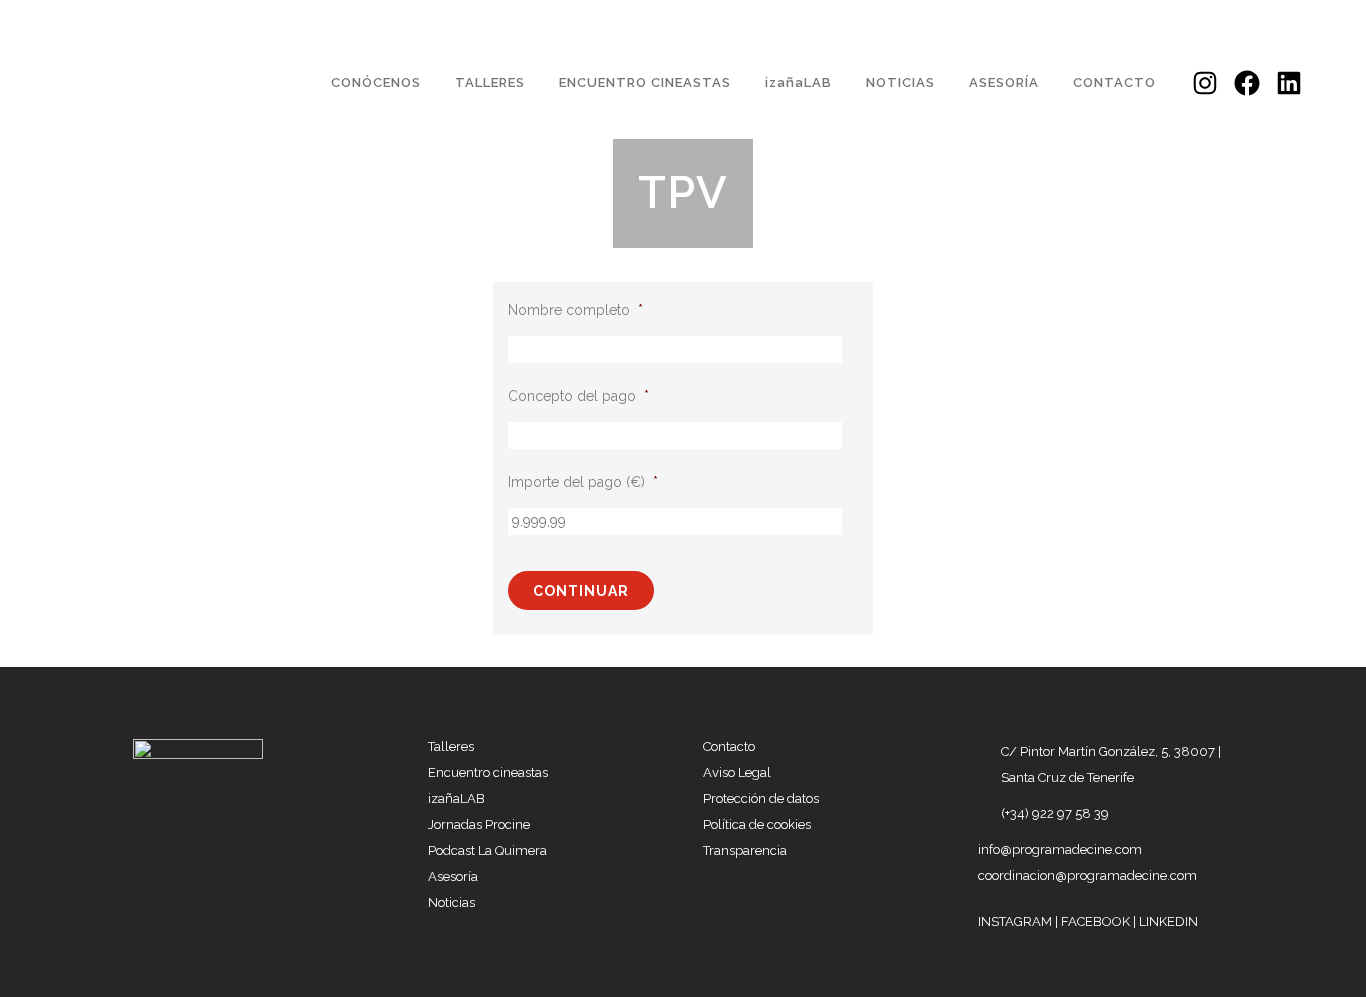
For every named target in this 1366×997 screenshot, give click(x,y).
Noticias (451, 902)
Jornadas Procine (479, 824)
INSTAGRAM (1016, 921)
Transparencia (745, 850)
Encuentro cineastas (488, 772)
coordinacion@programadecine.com (1087, 875)
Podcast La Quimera (487, 850)
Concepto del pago (578, 396)
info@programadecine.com (1060, 849)
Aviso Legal (737, 772)
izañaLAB (456, 798)
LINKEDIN (1168, 921)
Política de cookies (757, 824)
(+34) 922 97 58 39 (1055, 813)
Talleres (451, 746)
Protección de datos (761, 798)
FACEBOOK (1097, 921)
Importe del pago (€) (583, 482)
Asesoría (453, 876)
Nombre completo (575, 310)
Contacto (729, 746)
